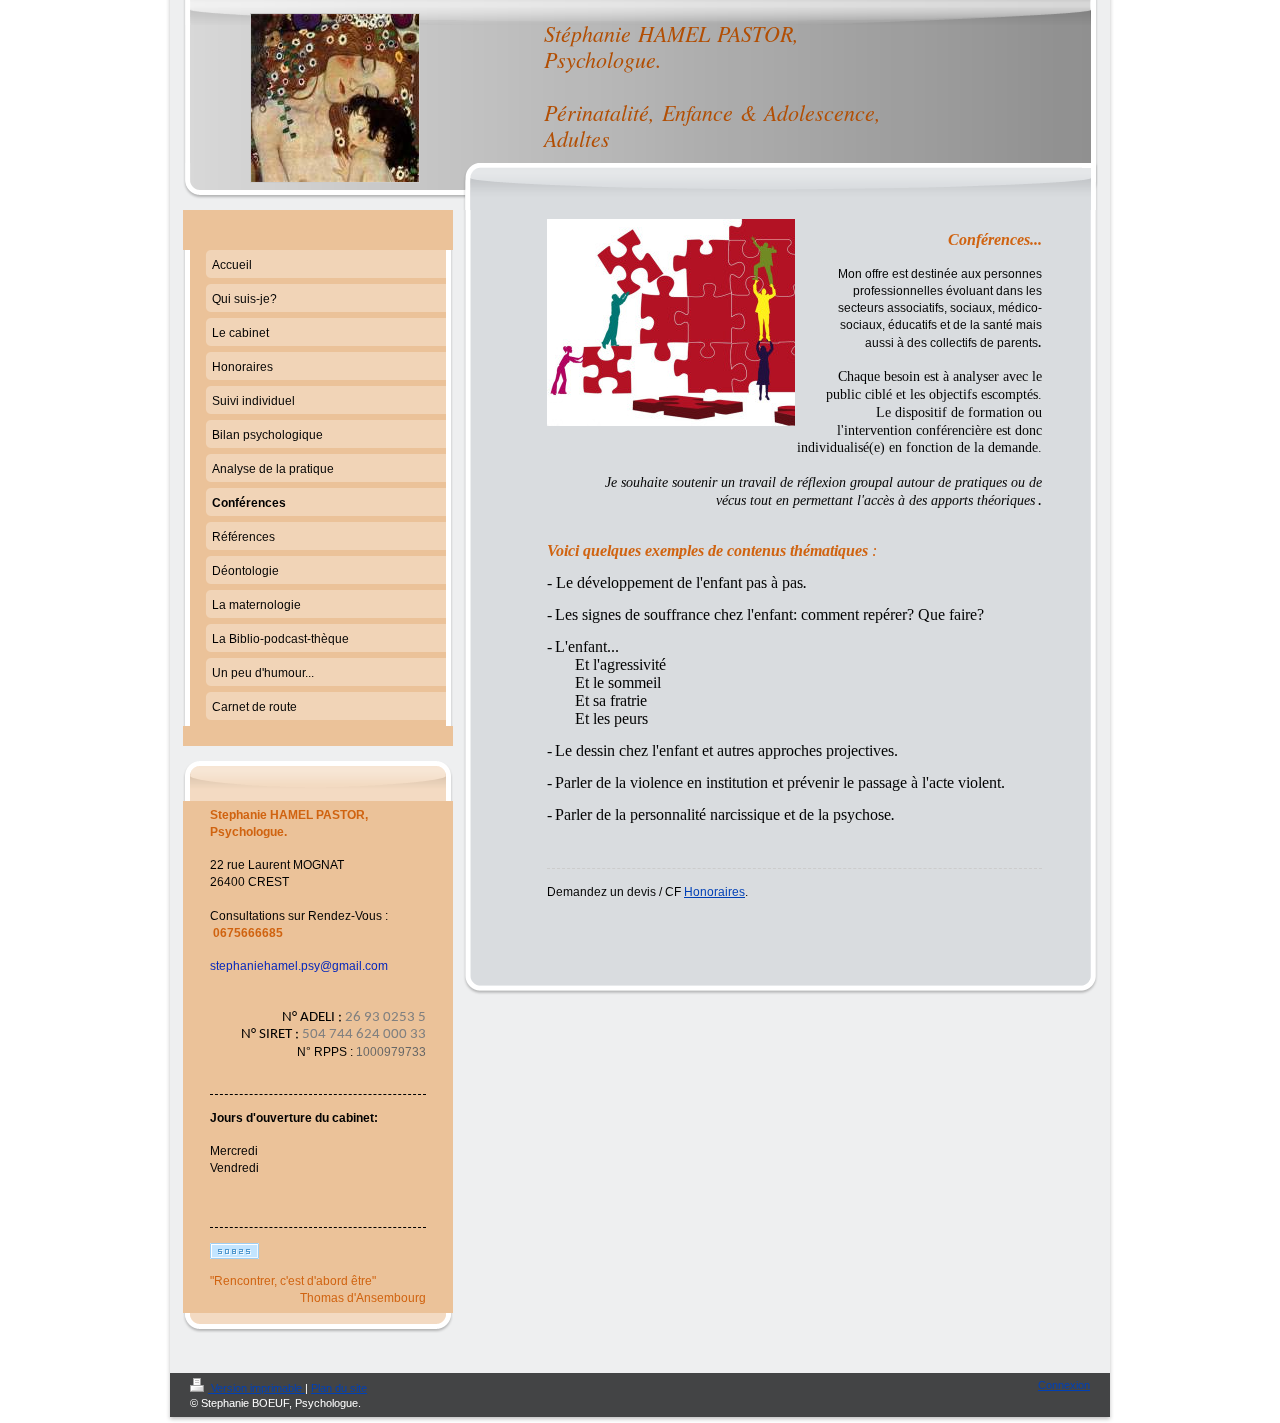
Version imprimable (256, 1388)
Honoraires (714, 892)
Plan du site (339, 1388)
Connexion (1064, 1385)
